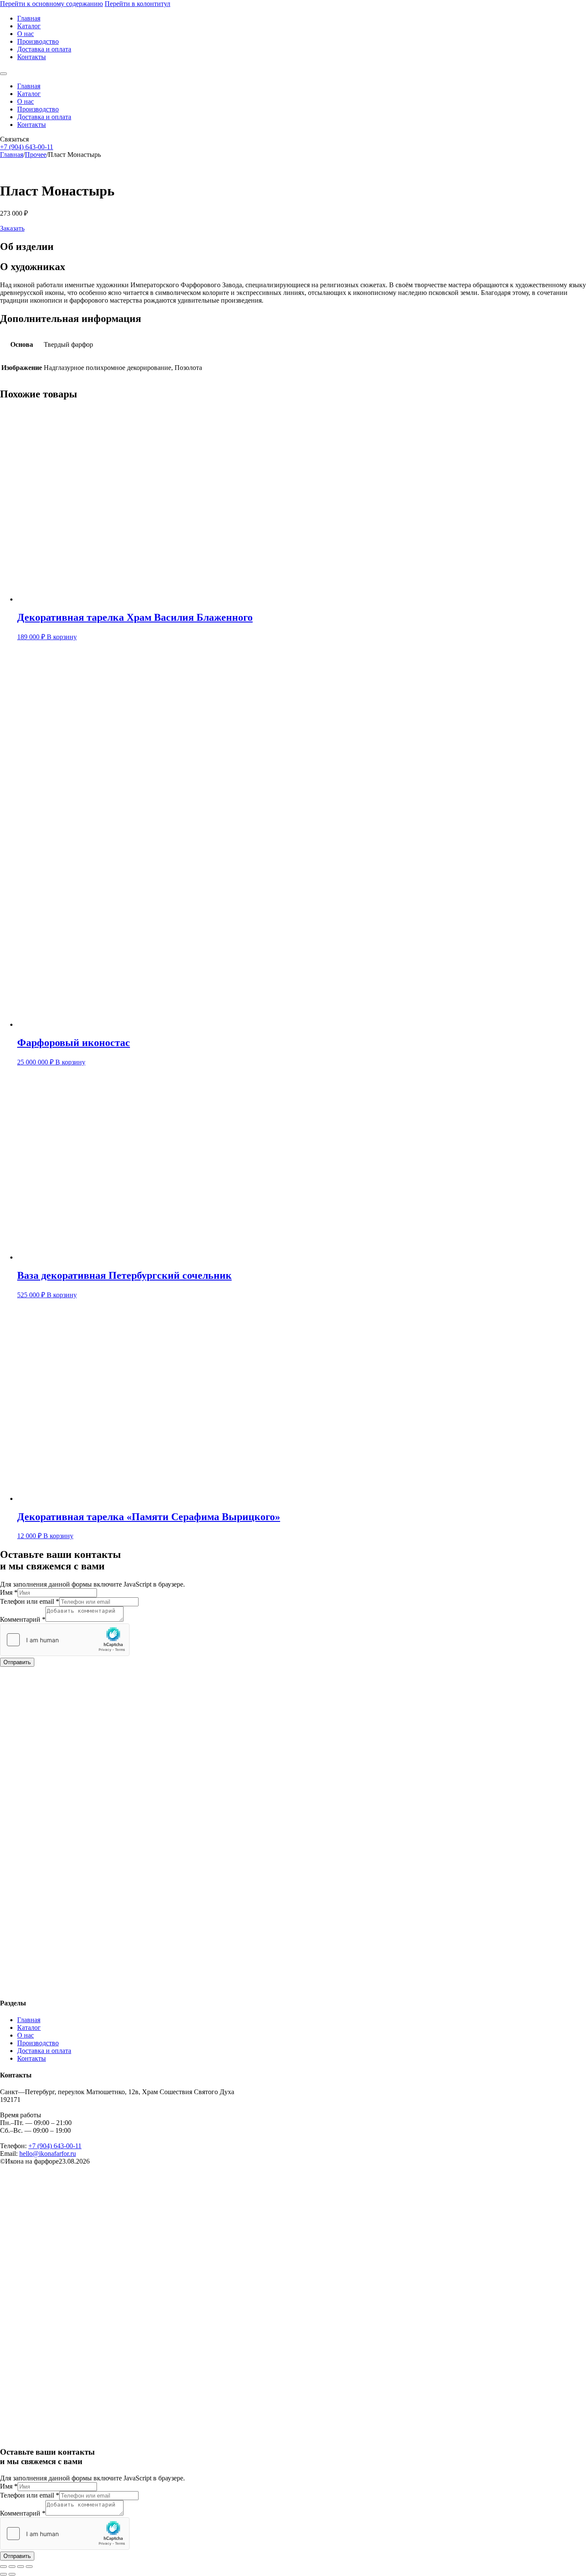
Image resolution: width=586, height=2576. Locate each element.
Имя (9, 1592)
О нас (26, 34)
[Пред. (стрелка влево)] (3, 2574)
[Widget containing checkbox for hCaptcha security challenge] (65, 1640)
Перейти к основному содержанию (51, 4)
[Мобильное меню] (3, 74)
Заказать (12, 228)
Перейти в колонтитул (137, 4)
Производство (38, 41)
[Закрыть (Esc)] (29, 2567)
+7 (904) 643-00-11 (27, 147)
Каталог (29, 26)
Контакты (32, 57)
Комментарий (23, 1619)
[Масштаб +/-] (3, 2567)
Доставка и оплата (44, 49)
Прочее (36, 155)
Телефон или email (30, 1601)
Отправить (17, 1662)
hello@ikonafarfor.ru (48, 2154)
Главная (29, 18)
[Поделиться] (21, 2567)
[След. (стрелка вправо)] (12, 2574)
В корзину (62, 637)
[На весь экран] (12, 2567)
